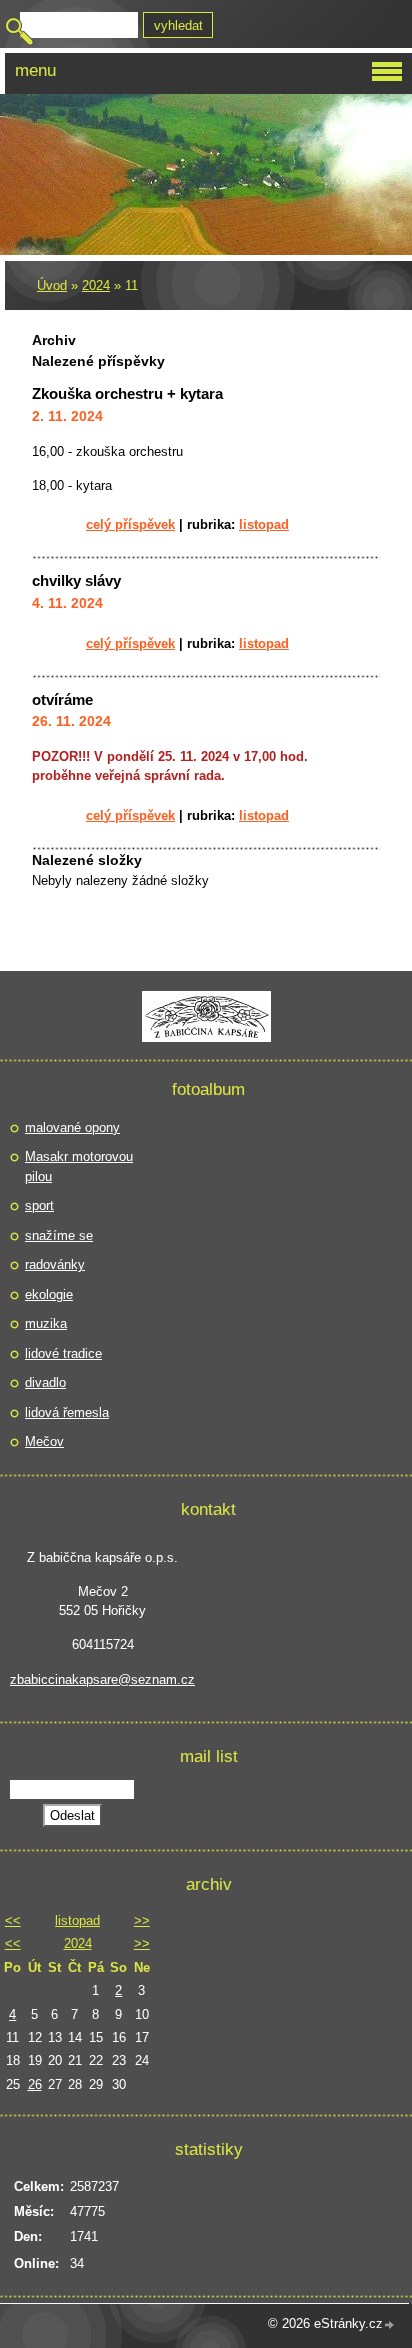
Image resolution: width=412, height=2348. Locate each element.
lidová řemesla (67, 1412)
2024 (96, 285)
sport (39, 1205)
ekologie (49, 1294)
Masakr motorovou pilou (79, 1166)
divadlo (45, 1382)
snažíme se (59, 1235)
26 (35, 2084)
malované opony (72, 1127)
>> (142, 1920)
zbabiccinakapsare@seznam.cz (102, 1679)
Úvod (52, 285)
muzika (46, 1323)
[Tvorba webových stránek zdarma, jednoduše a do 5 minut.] (390, 2325)
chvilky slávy (76, 580)
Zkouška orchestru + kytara (127, 393)
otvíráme (62, 699)
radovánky (55, 1264)
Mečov (44, 1441)
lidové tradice (63, 1353)
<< (13, 1920)
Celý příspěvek (130, 524)
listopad (264, 524)
